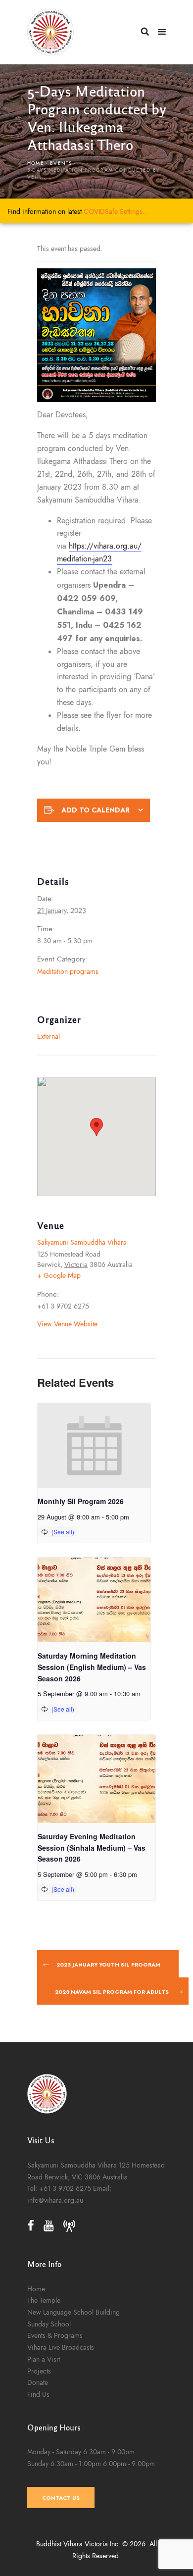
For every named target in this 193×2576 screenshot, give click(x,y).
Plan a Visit (44, 2359)
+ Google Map (59, 1275)
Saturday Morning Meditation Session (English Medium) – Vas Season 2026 (92, 1667)
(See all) (63, 1532)
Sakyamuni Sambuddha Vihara (82, 1242)
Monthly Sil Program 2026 (81, 1501)
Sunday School (49, 2324)
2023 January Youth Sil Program (108, 1965)
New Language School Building (73, 2312)
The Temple (44, 2300)
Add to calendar (96, 810)
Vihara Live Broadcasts (61, 2347)
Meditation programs (68, 971)
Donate (38, 2382)
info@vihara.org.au (55, 2200)
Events (61, 163)
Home (36, 163)
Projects (39, 2371)
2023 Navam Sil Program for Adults (113, 1992)
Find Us (38, 2394)
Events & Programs (55, 2335)
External (48, 1036)
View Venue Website (67, 1324)
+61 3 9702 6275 (65, 2188)
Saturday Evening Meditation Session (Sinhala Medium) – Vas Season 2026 (92, 1847)
